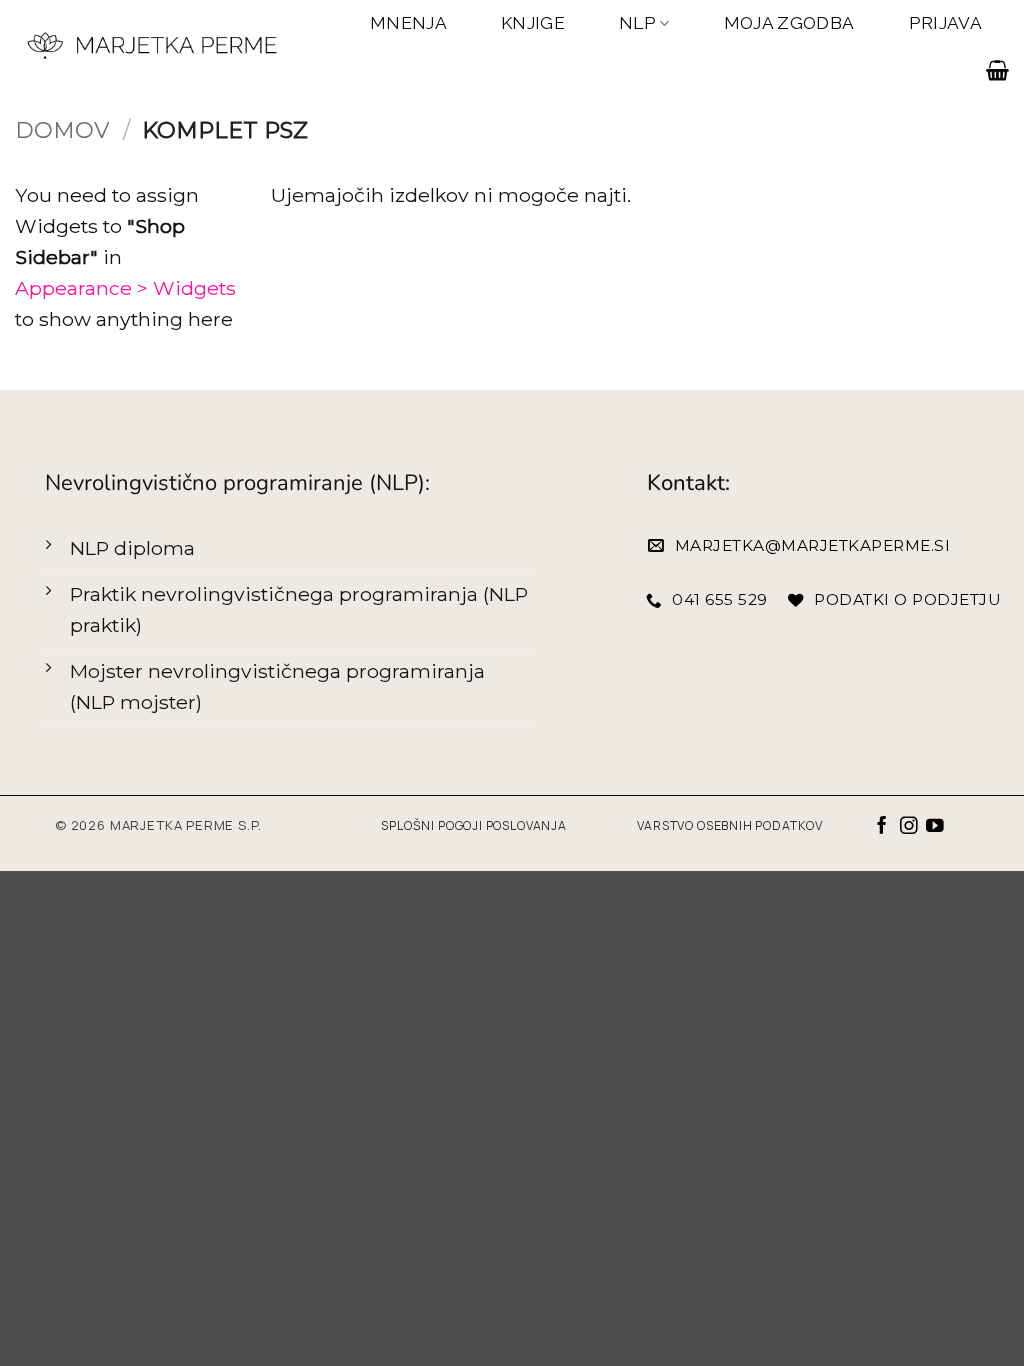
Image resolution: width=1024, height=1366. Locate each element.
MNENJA (408, 23)
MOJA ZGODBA (789, 23)
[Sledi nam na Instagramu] (909, 827)
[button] (997, 70)
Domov (62, 130)
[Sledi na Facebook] (882, 827)
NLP (637, 23)
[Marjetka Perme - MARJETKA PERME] (154, 45)
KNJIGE (533, 23)
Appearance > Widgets (125, 288)
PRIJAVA (945, 23)
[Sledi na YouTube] (935, 827)
